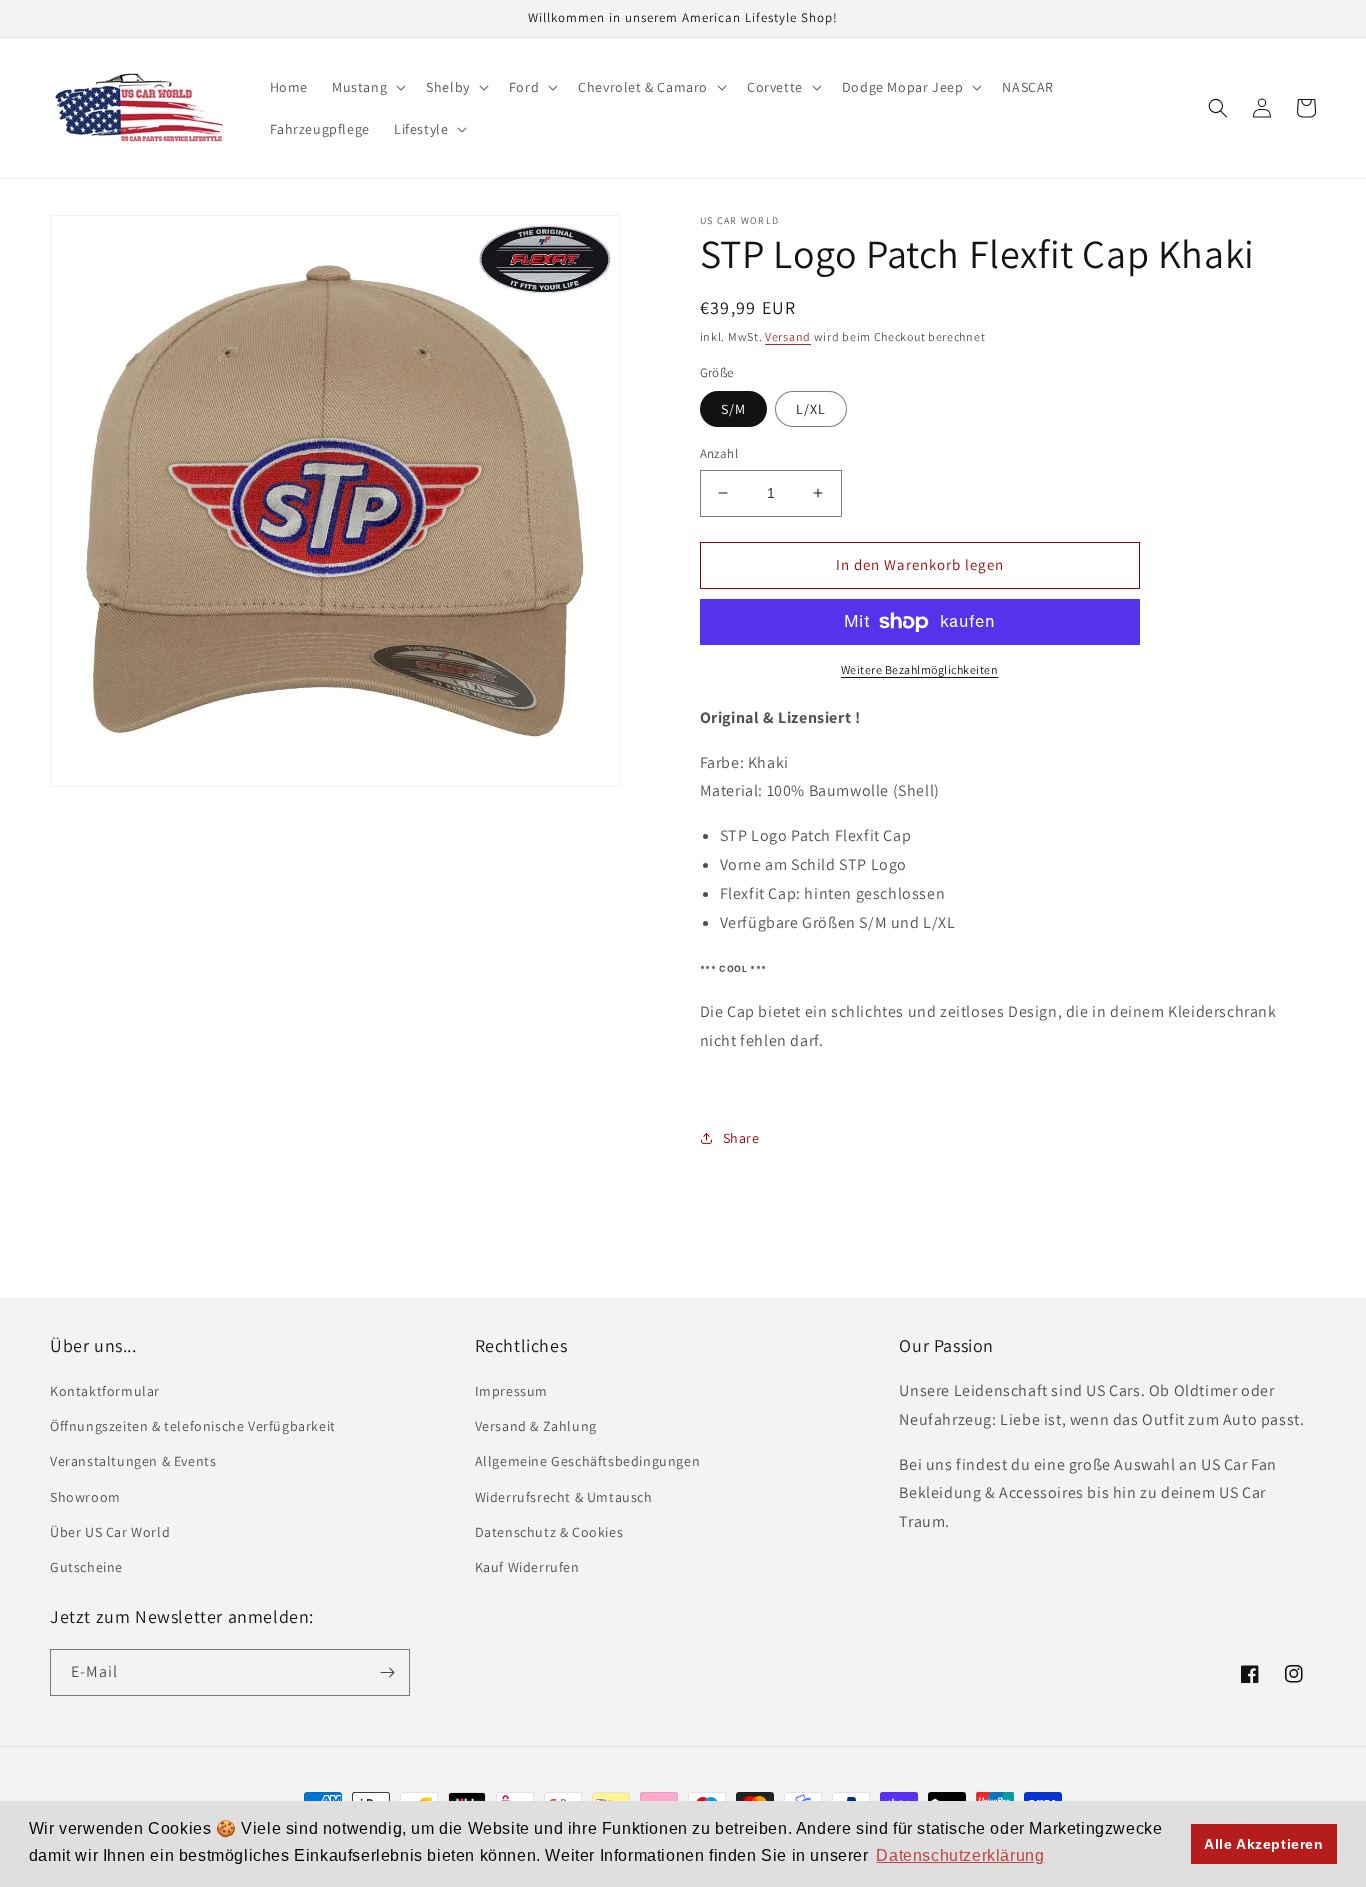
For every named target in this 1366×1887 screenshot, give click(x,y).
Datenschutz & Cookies (549, 1532)
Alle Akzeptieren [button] (1264, 1844)
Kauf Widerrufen (527, 1567)
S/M (733, 409)
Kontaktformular (105, 1391)
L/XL (811, 409)
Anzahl (719, 453)
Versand (788, 336)
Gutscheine (86, 1567)
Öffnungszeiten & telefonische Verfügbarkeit (193, 1426)
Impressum (511, 1391)
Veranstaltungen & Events (133, 1461)
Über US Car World (110, 1532)
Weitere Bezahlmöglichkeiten (920, 669)
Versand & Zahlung (536, 1426)
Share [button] (741, 1138)
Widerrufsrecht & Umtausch (564, 1497)
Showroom (85, 1497)
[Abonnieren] (387, 1672)
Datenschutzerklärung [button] (960, 1855)
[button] (367, 87)
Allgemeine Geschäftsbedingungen (588, 1461)
